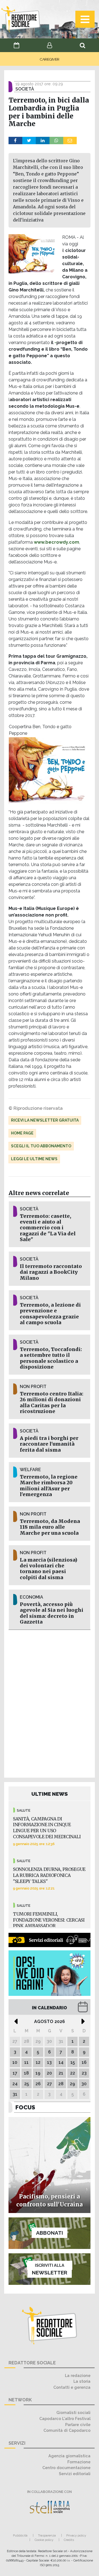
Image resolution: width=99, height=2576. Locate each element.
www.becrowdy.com (57, 542)
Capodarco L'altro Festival (65, 2418)
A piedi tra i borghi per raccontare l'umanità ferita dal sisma (49, 1444)
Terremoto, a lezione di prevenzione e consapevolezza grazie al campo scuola (50, 1314)
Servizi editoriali (75, 2474)
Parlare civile (78, 2425)
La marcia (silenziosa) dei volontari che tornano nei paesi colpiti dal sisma (49, 1569)
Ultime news (50, 1794)
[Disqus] (50, 1703)
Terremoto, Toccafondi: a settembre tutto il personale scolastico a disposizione (51, 1358)
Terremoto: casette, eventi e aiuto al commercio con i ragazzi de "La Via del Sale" (48, 1228)
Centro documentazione (66, 2468)
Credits (69, 2540)
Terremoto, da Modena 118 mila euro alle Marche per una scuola (50, 1527)
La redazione (78, 2375)
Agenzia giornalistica (69, 2456)
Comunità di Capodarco (67, 2430)
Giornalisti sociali (73, 2412)
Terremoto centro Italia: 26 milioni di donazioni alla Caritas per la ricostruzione (52, 1402)
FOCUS (25, 2107)
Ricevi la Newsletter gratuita (45, 1120)
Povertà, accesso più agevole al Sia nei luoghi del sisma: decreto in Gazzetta (52, 1613)
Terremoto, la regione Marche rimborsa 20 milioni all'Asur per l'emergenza (49, 1486)
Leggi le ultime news (34, 1159)
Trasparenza (47, 2535)
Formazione (79, 2462)
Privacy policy (76, 2535)
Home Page (22, 1133)
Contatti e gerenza (72, 2387)
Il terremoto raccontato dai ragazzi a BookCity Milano (51, 1272)
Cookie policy (44, 2540)
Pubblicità (20, 2535)
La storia (82, 2381)
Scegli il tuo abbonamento (41, 1146)
